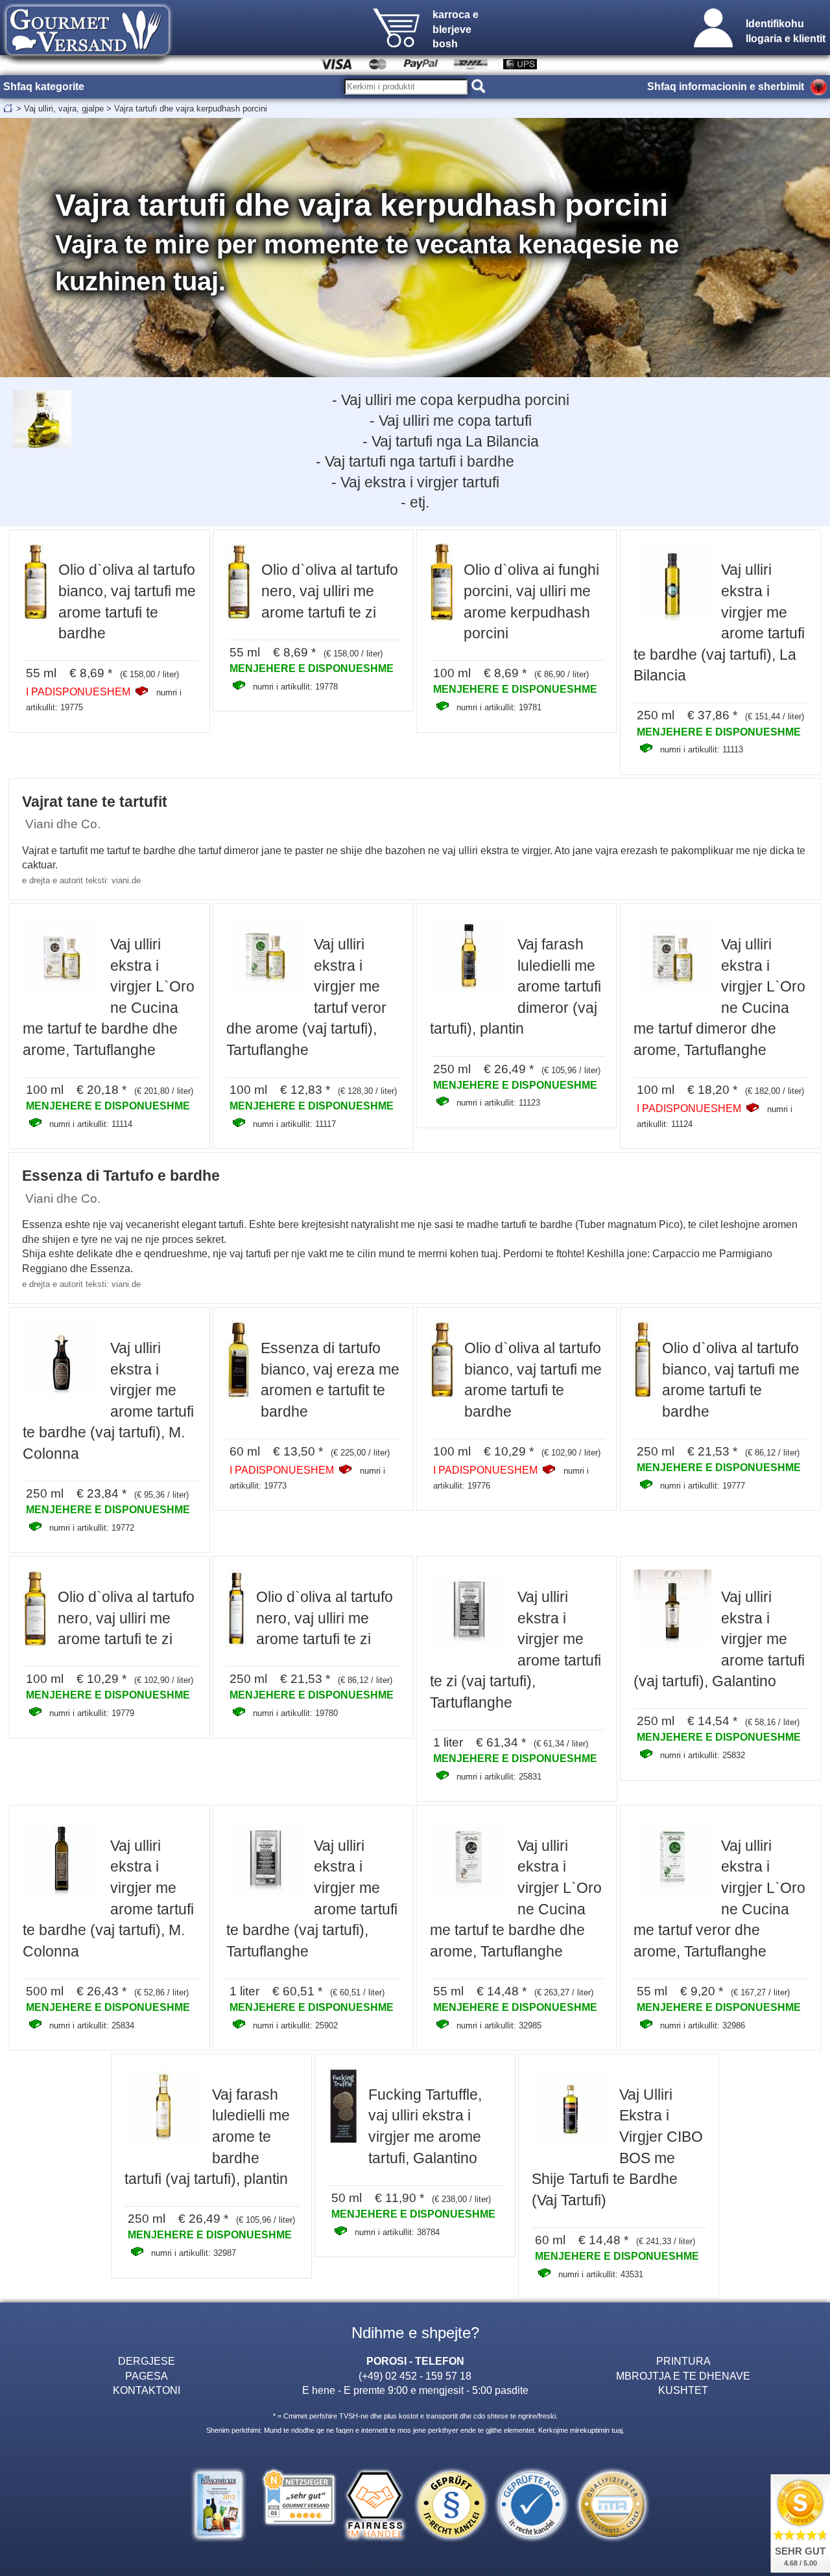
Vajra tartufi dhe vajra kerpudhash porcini (191, 109)
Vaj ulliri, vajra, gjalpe (64, 109)
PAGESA (147, 2376)
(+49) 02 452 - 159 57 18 (415, 2376)
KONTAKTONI (147, 2390)
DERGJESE (147, 2361)
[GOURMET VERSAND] (88, 61)
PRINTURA (683, 2361)
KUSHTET (683, 2390)
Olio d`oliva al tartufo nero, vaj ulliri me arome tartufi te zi (330, 591)
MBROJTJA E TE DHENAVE (683, 2376)
